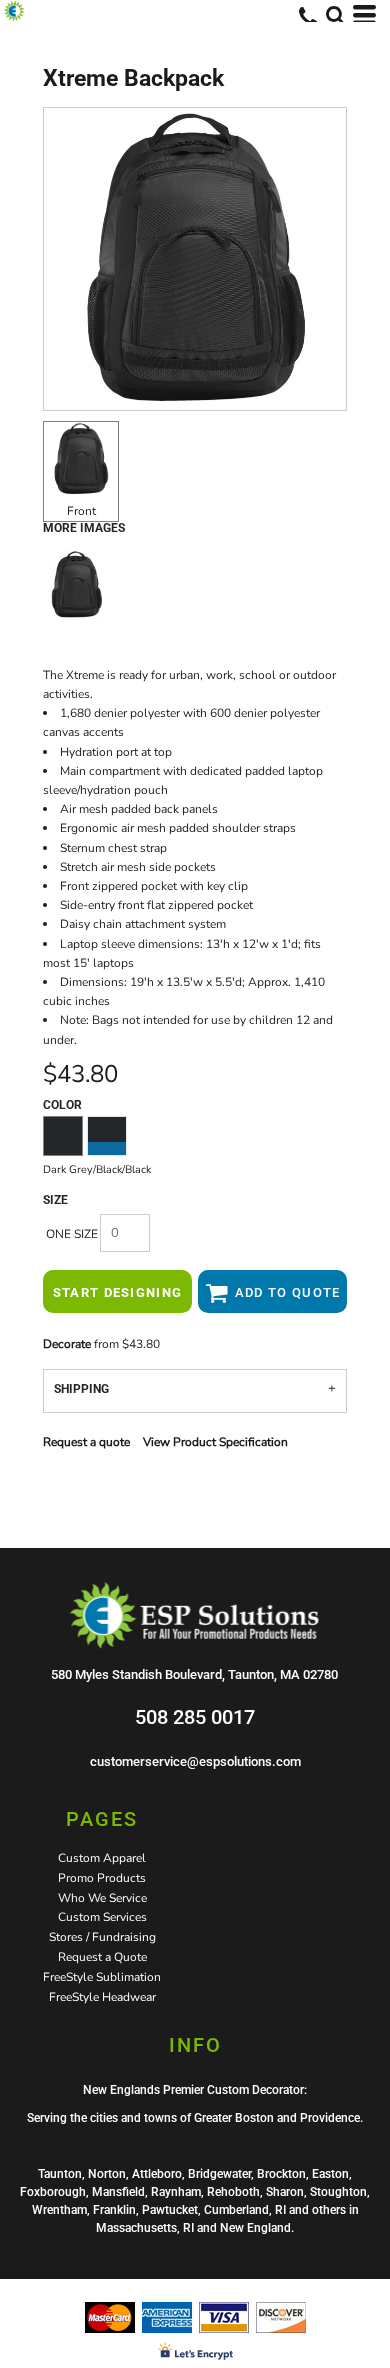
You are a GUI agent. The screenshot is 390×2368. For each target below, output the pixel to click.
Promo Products (102, 1878)
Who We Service (102, 1898)
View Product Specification (215, 1442)
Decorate (67, 1344)
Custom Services (102, 1917)
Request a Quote (102, 1957)
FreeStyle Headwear (102, 1997)
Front (81, 511)
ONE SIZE (72, 1234)
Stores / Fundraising (102, 1937)
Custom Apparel (102, 1858)
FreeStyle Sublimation (102, 1977)
